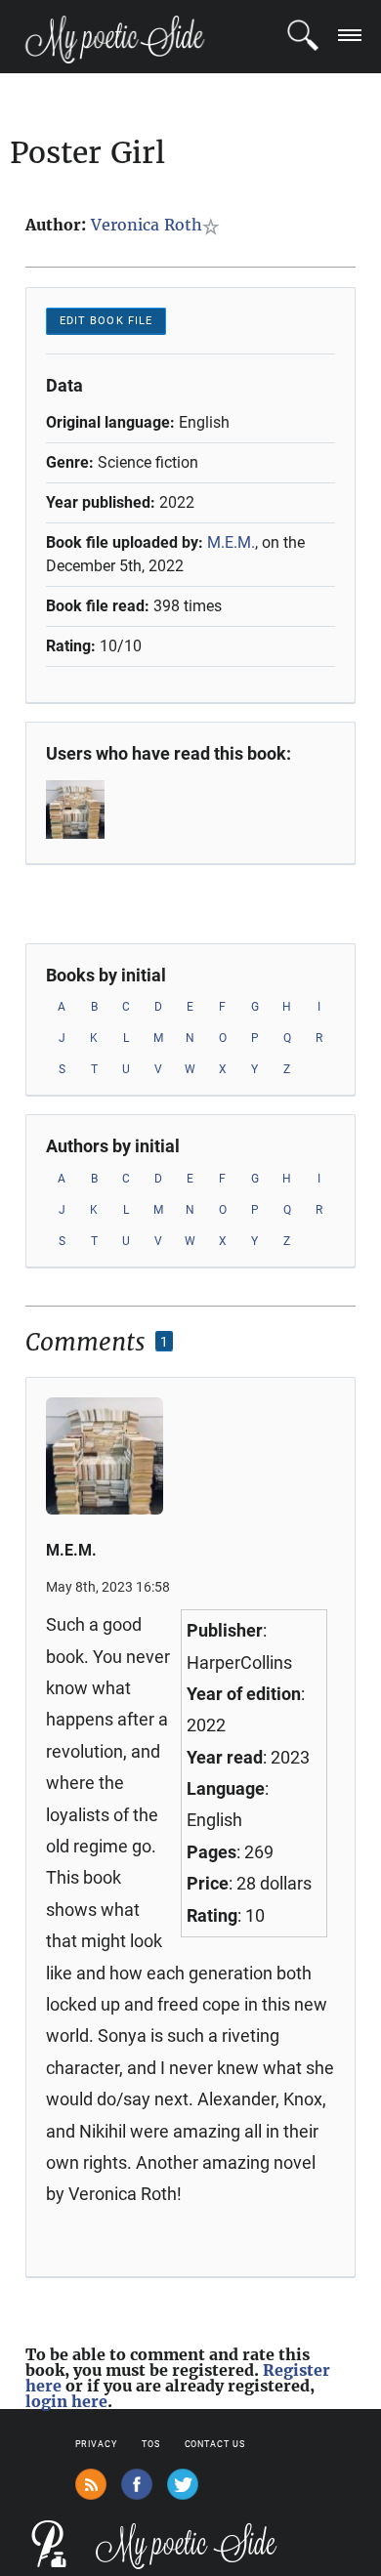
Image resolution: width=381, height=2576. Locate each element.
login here (66, 2401)
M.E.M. (231, 542)
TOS (151, 2444)
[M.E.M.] (90, 810)
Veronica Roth (147, 225)
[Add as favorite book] (214, 227)
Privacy (96, 2444)
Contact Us (215, 2444)
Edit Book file (106, 321)
